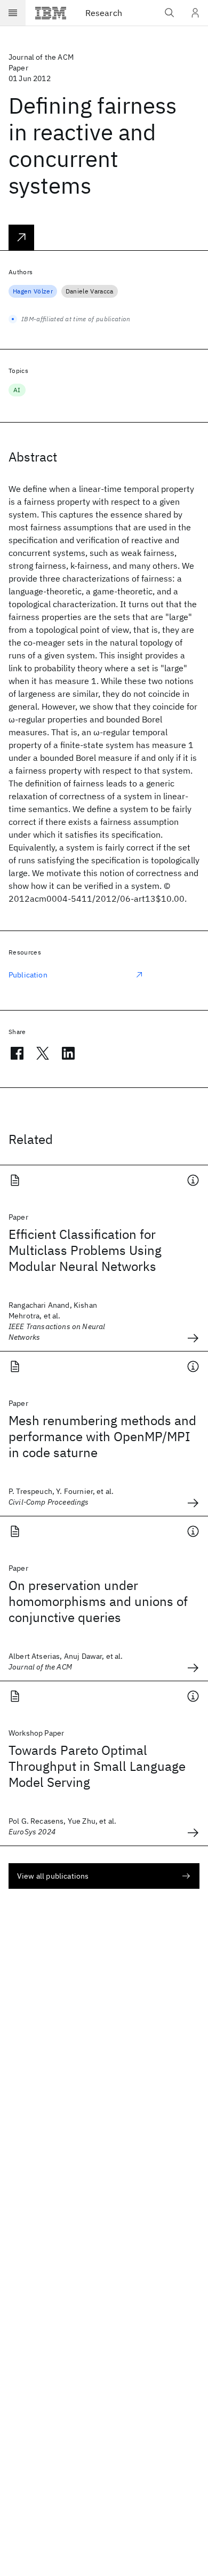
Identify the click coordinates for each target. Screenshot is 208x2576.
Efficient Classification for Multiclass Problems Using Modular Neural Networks (85, 1250)
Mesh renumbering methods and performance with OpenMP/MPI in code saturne (102, 1436)
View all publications (53, 1876)
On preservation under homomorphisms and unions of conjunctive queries (98, 1601)
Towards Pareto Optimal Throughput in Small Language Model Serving (97, 1766)
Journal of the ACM (41, 57)
